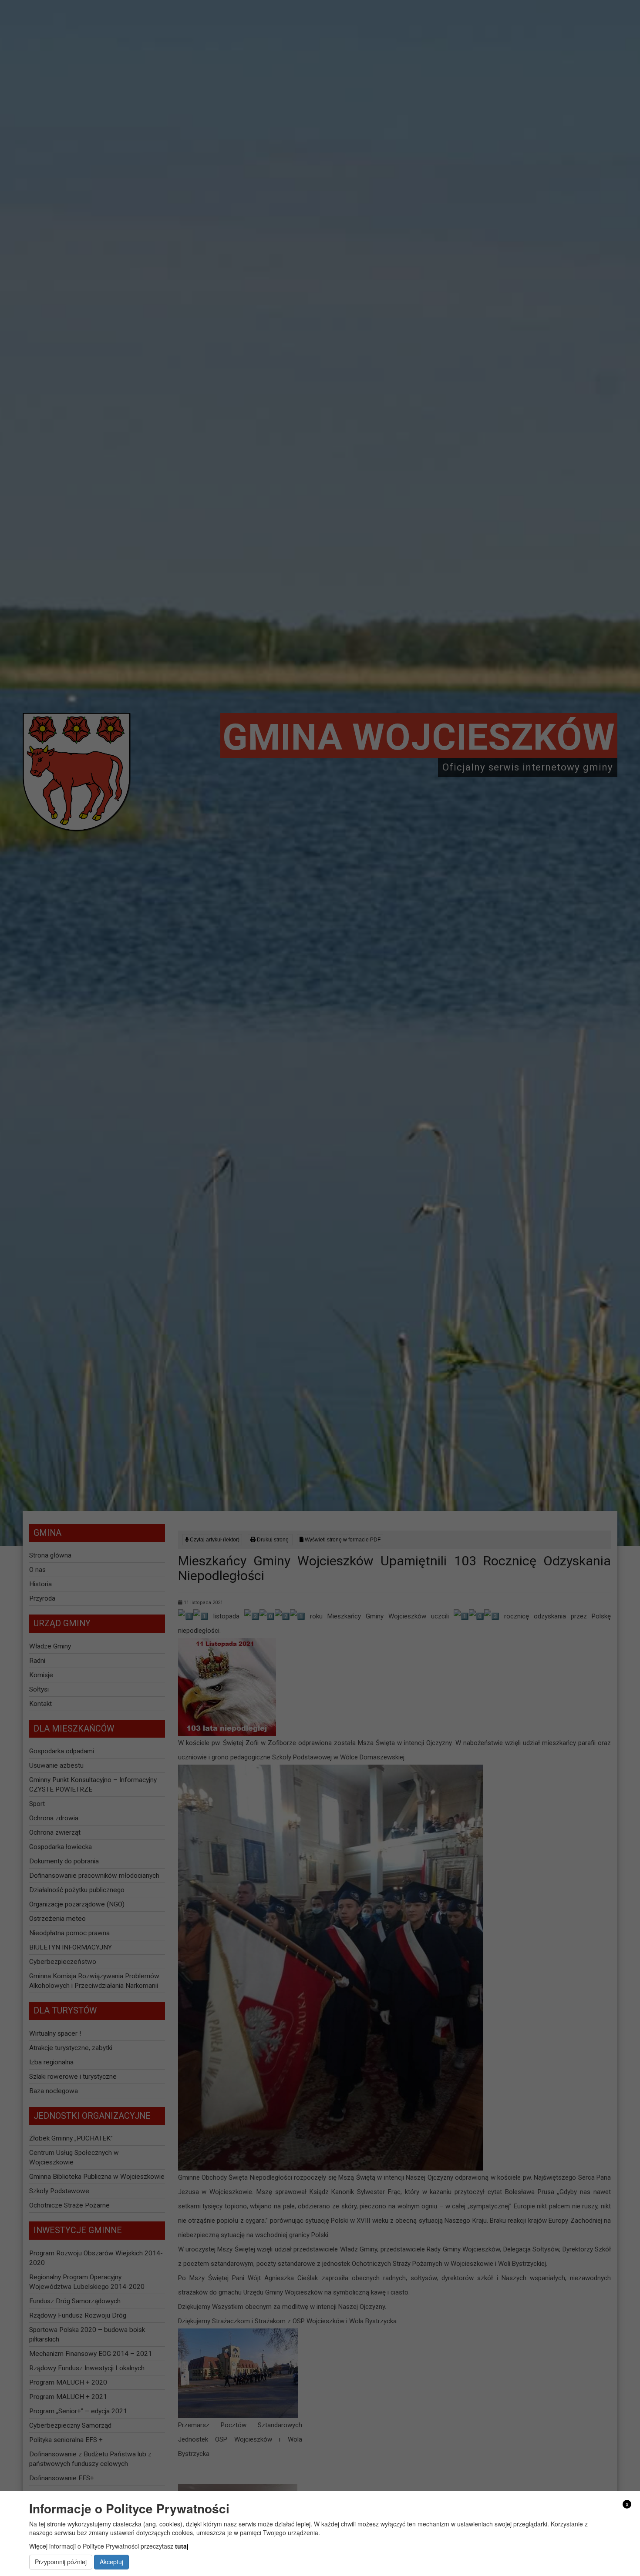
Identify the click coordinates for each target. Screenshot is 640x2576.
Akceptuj (111, 2562)
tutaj (182, 2546)
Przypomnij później (61, 2562)
